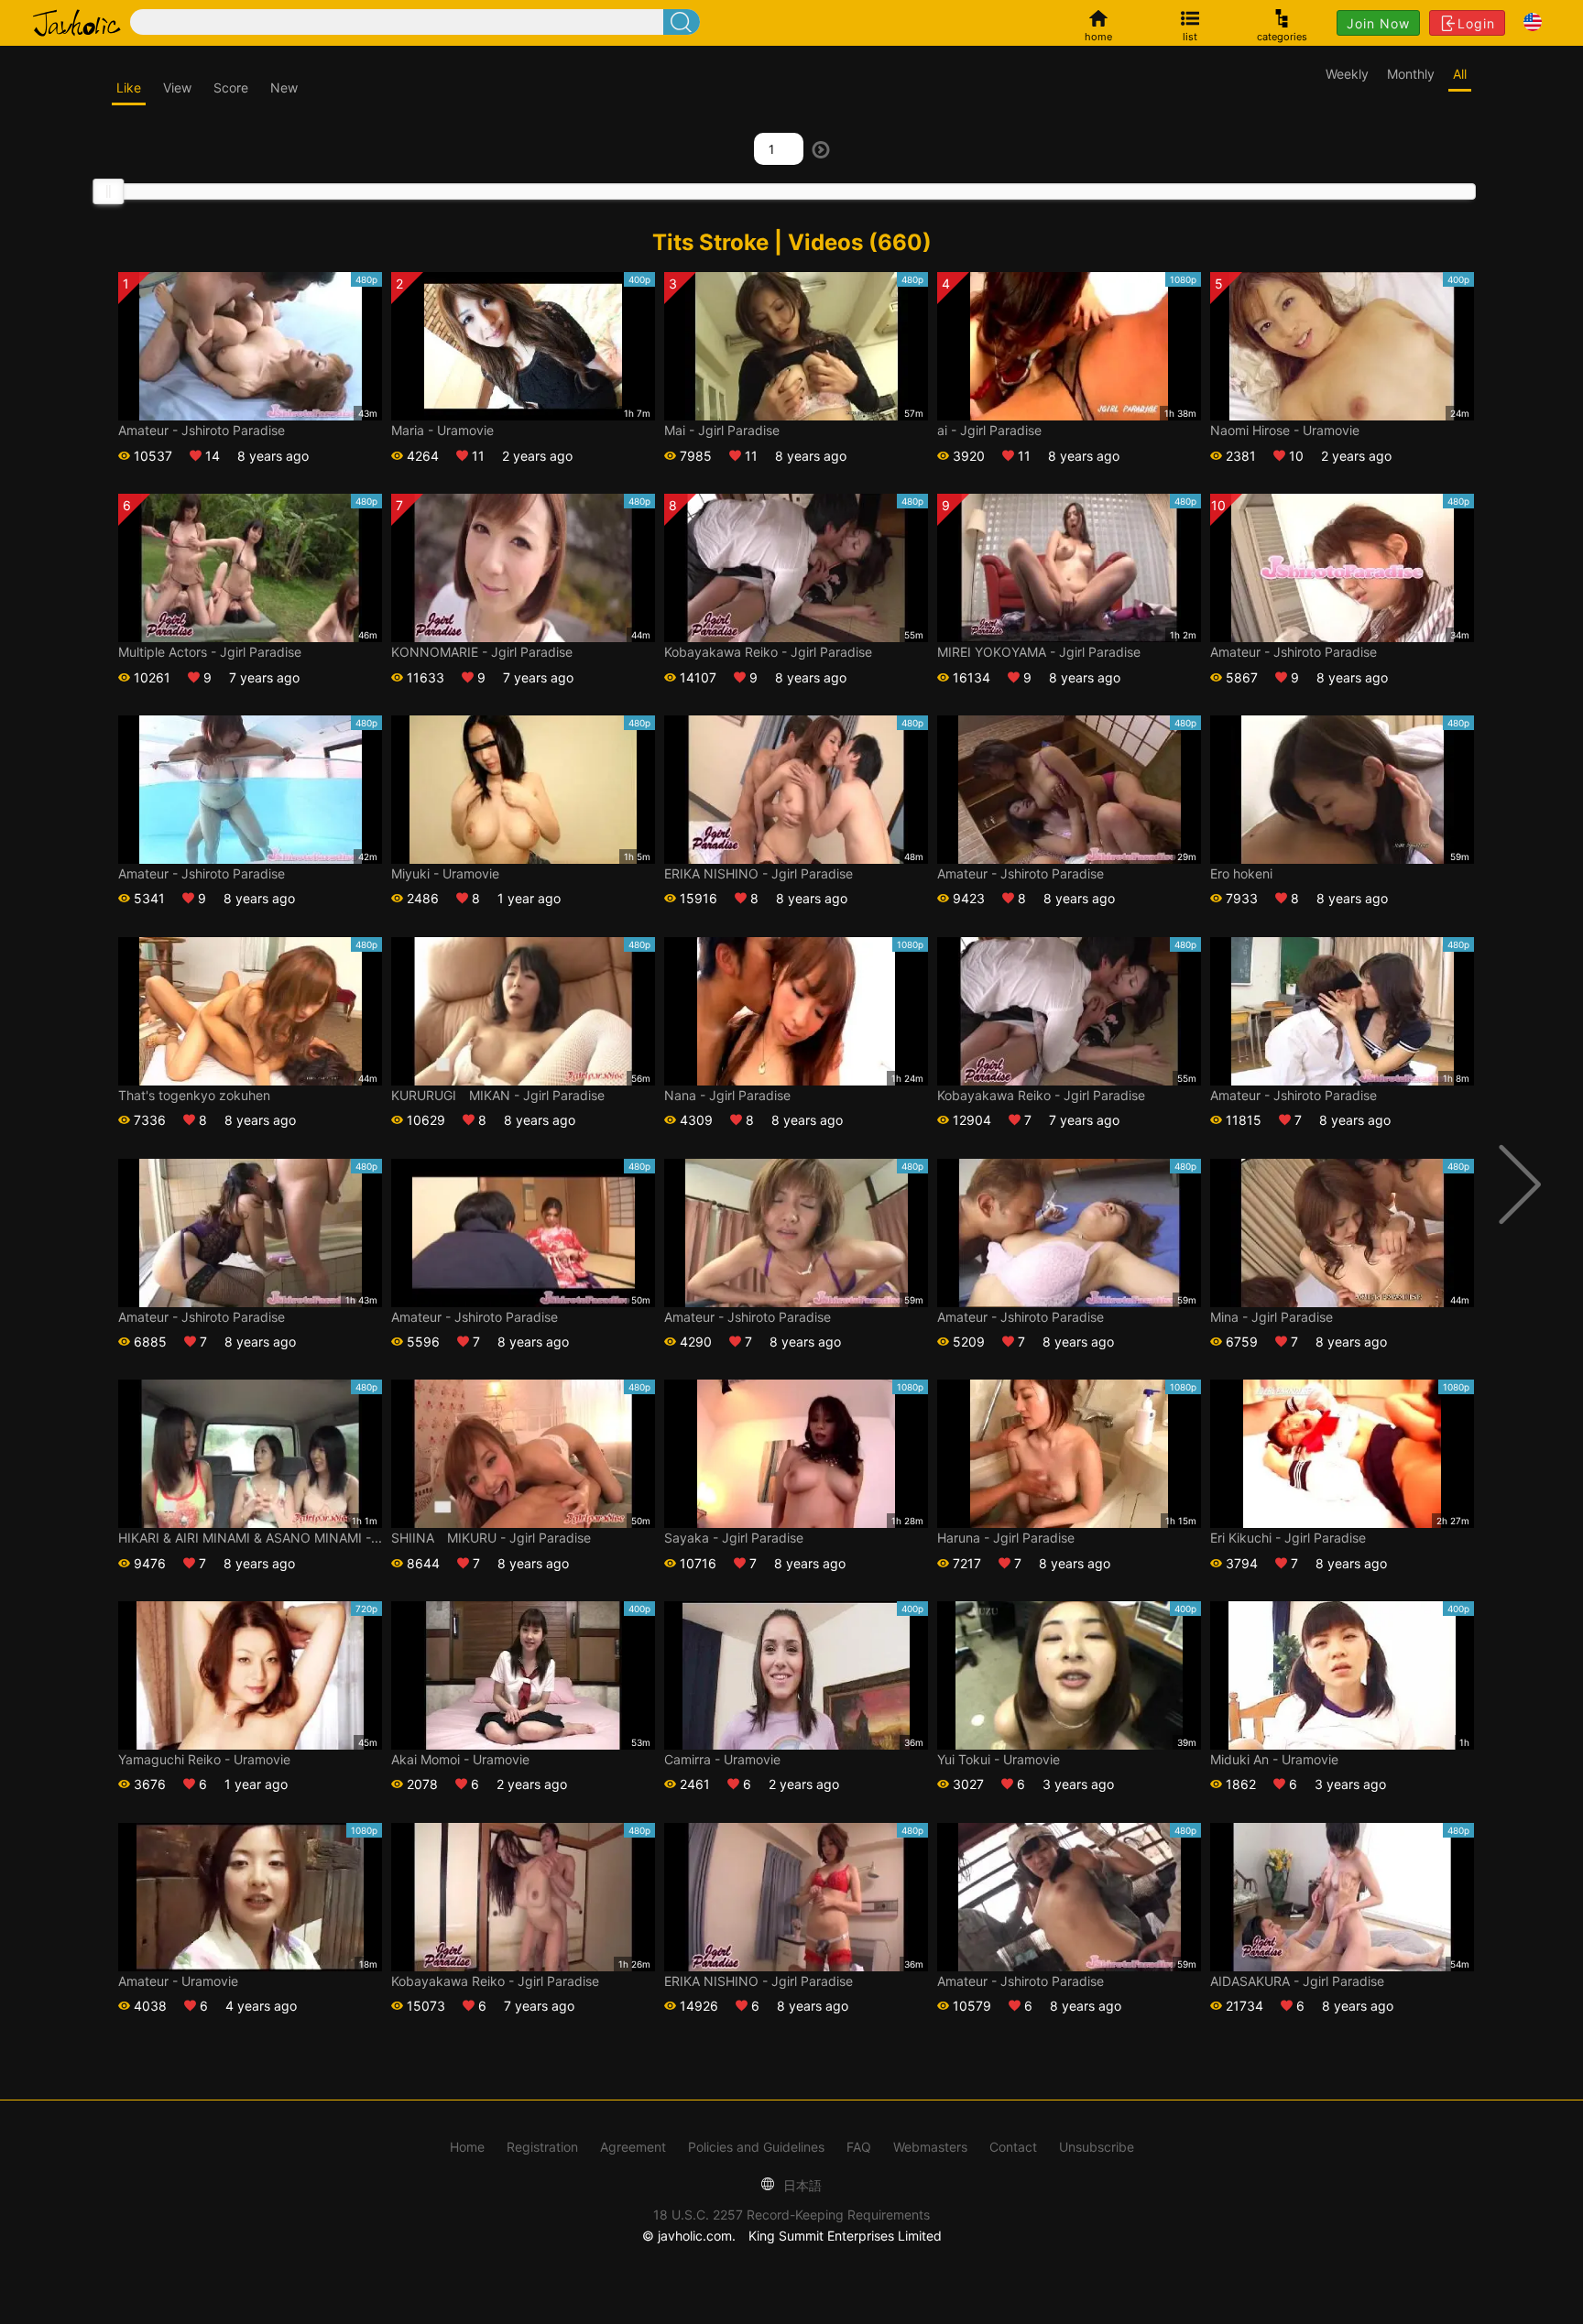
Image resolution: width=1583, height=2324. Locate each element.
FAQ (859, 2147)
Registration (542, 2147)
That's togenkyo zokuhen (194, 1095)
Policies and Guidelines (756, 2147)
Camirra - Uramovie (722, 1759)
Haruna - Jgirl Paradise (1006, 1538)
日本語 (801, 2185)
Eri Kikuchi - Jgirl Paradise (1288, 1538)
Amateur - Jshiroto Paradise (202, 430)
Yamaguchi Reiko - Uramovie (204, 1759)
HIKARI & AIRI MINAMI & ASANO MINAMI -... (250, 1538)
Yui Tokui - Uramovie (999, 1759)
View (177, 87)
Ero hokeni (1241, 873)
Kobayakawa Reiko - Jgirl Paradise (768, 652)
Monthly (1411, 74)
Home (467, 2147)
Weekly (1347, 74)
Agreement (633, 2147)
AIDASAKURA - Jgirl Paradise (1297, 1981)
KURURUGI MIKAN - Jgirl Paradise (498, 1095)
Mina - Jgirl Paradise (1272, 1317)
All (1460, 74)
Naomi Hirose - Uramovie (1285, 430)
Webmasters (930, 2147)
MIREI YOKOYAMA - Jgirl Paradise (1039, 652)
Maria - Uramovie (442, 430)
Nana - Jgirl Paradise (727, 1095)
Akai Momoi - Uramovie (460, 1759)
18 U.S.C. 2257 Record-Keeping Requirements (791, 2215)
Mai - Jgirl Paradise (722, 430)
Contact (1013, 2147)
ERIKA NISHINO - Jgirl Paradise (759, 873)
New (284, 87)
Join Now (1378, 23)
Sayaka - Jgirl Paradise (734, 1538)
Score (231, 87)
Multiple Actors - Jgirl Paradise (210, 652)
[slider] (108, 191)
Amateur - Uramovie (178, 1981)
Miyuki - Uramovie (445, 873)
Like (129, 87)
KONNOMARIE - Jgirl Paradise (482, 652)
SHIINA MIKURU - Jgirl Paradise (491, 1538)
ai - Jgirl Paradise (989, 430)
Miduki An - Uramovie (1274, 1759)
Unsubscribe (1097, 2147)
